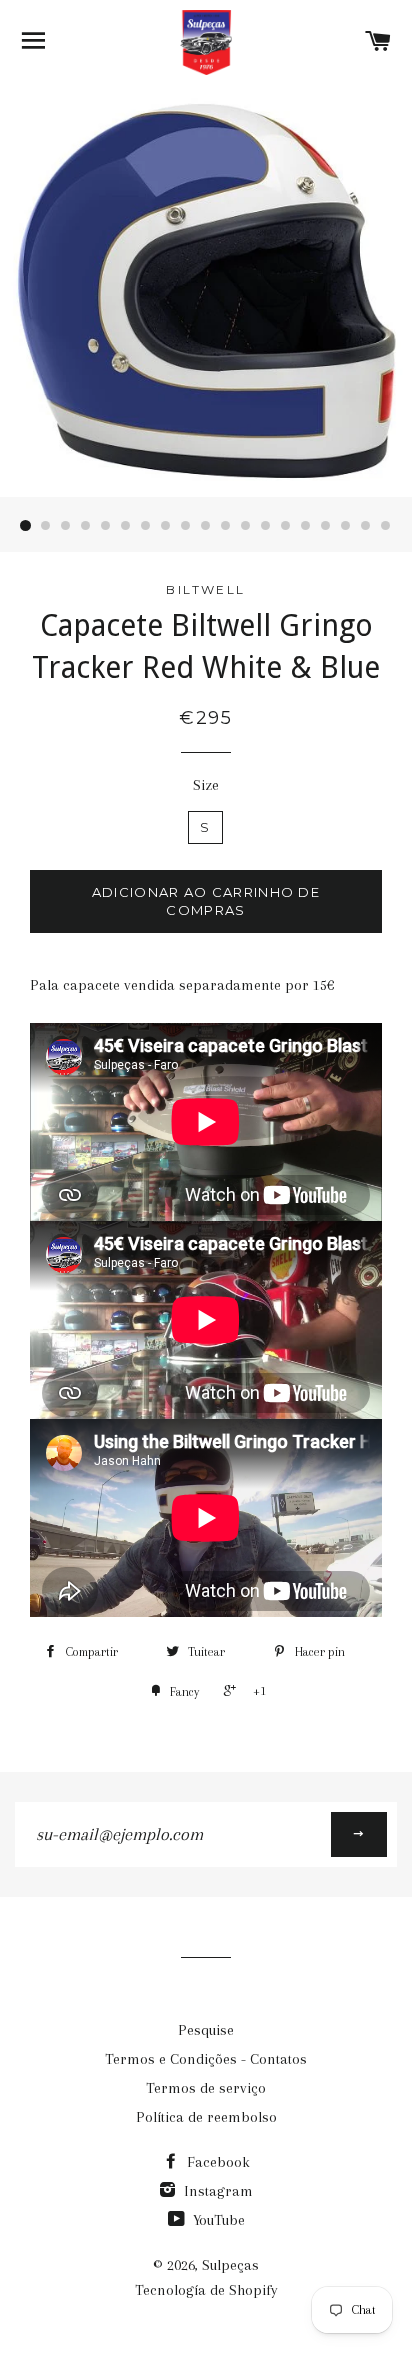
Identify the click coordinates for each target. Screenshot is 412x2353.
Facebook (216, 2162)
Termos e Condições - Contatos (206, 2059)
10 (206, 526)
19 (386, 526)
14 (286, 526)
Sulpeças (230, 2265)
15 (306, 526)
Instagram (216, 2191)
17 (346, 526)
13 (266, 526)
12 (246, 526)
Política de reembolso (206, 2117)
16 (326, 526)
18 (366, 526)
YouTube (217, 2220)
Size (206, 785)
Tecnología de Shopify (206, 2290)
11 (226, 526)
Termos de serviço (206, 2088)
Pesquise (206, 2030)
